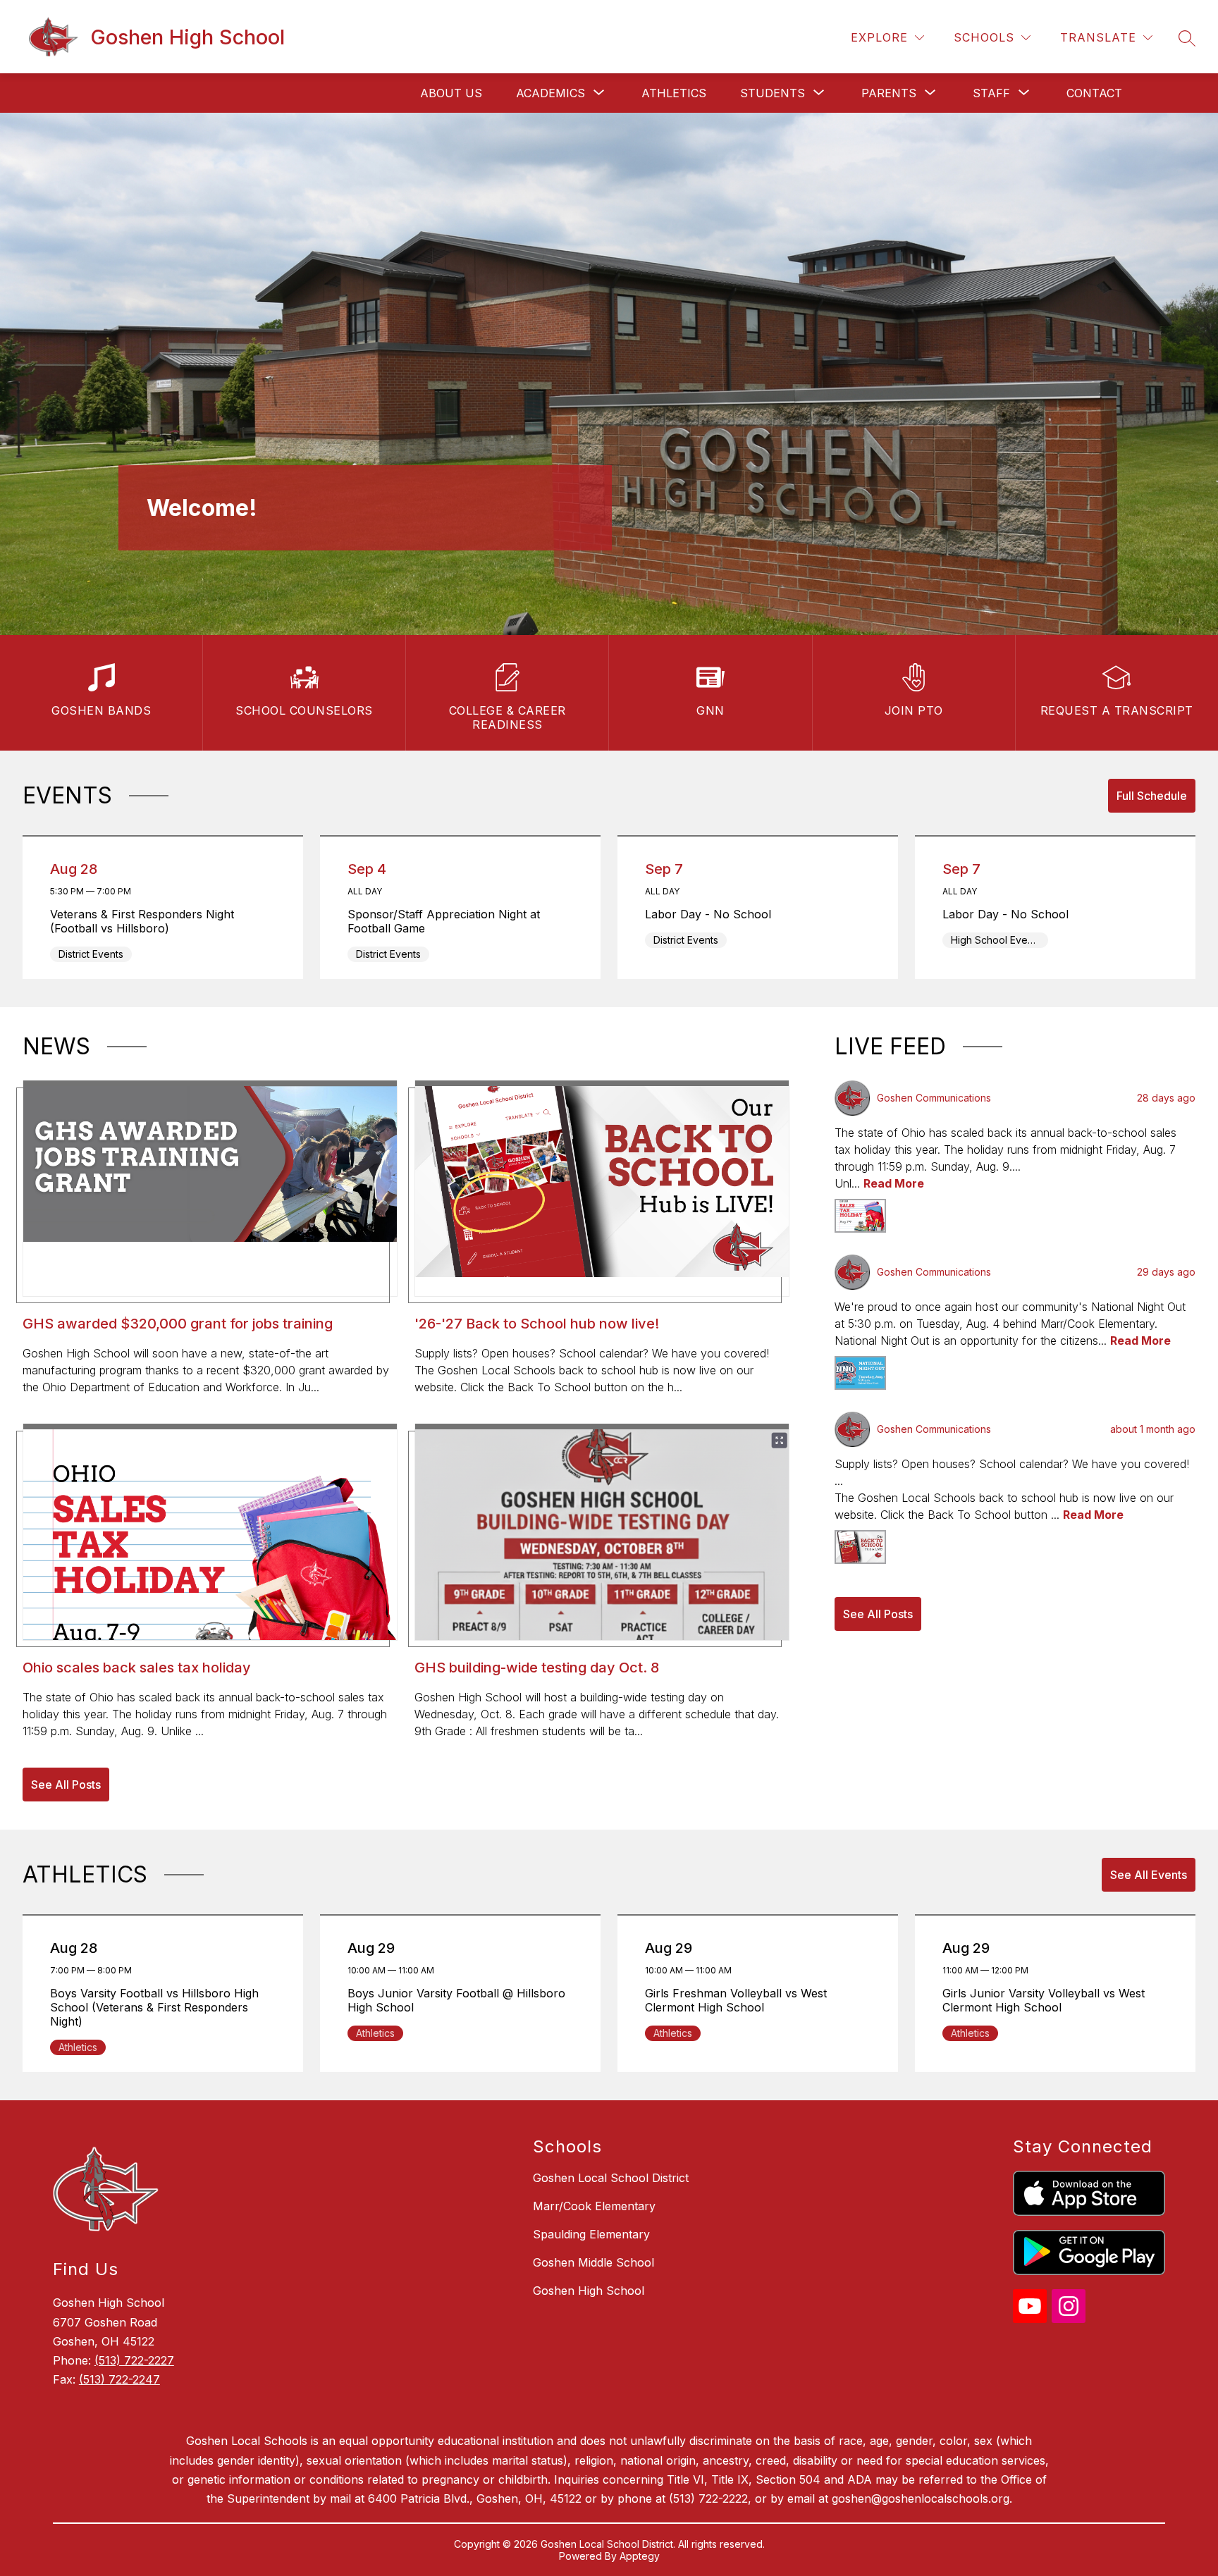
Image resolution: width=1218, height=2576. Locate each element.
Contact (1094, 93)
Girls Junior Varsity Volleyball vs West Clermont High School (1044, 2000)
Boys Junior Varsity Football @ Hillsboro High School (456, 2000)
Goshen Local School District (611, 2178)
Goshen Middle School (593, 2262)
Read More (894, 1183)
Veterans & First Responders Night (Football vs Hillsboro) (142, 921)
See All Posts (66, 1785)
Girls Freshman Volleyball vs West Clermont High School (736, 2000)
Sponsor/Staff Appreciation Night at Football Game (444, 921)
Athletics (674, 93)
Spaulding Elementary (591, 2234)
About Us (451, 93)
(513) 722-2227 (134, 2360)
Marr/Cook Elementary (594, 2206)
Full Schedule (1152, 796)
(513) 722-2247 (119, 2379)
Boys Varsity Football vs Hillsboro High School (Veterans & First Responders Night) (154, 2007)
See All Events (1149, 1875)
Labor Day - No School (712, 914)
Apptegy (640, 2556)
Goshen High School (589, 2291)
